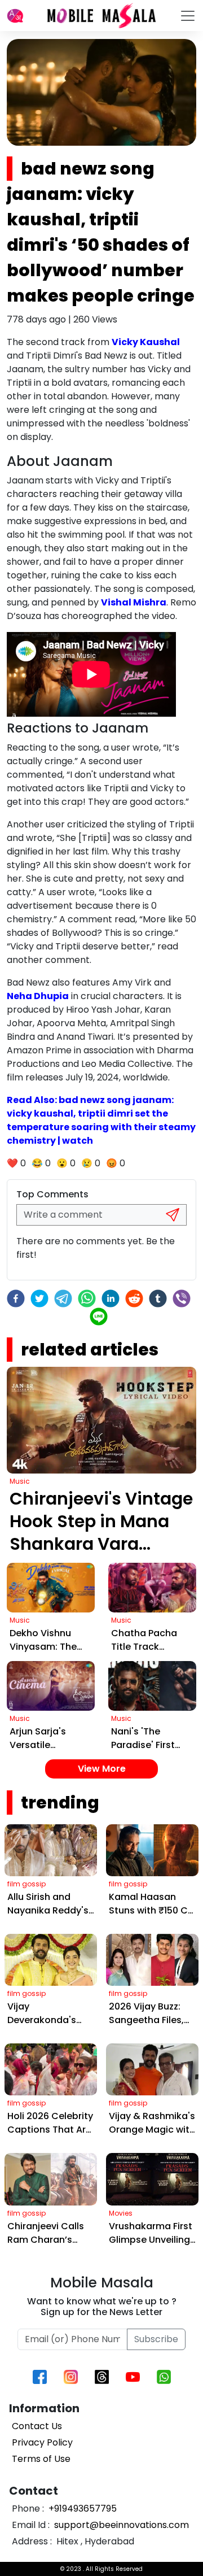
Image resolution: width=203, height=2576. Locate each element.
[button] (15, 16)
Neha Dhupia (38, 996)
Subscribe (156, 2339)
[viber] (182, 1298)
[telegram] (63, 1298)
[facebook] (16, 1298)
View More (102, 1769)
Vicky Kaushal (146, 342)
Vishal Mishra (134, 602)
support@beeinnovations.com (120, 2525)
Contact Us (37, 2426)
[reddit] (134, 1298)
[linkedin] (111, 1298)
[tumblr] (158, 1298)
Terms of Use (41, 2459)
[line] (99, 1317)
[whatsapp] (87, 1298)
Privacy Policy (42, 2442)
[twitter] (39, 1298)
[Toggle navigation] (188, 16)
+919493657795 (81, 2509)
